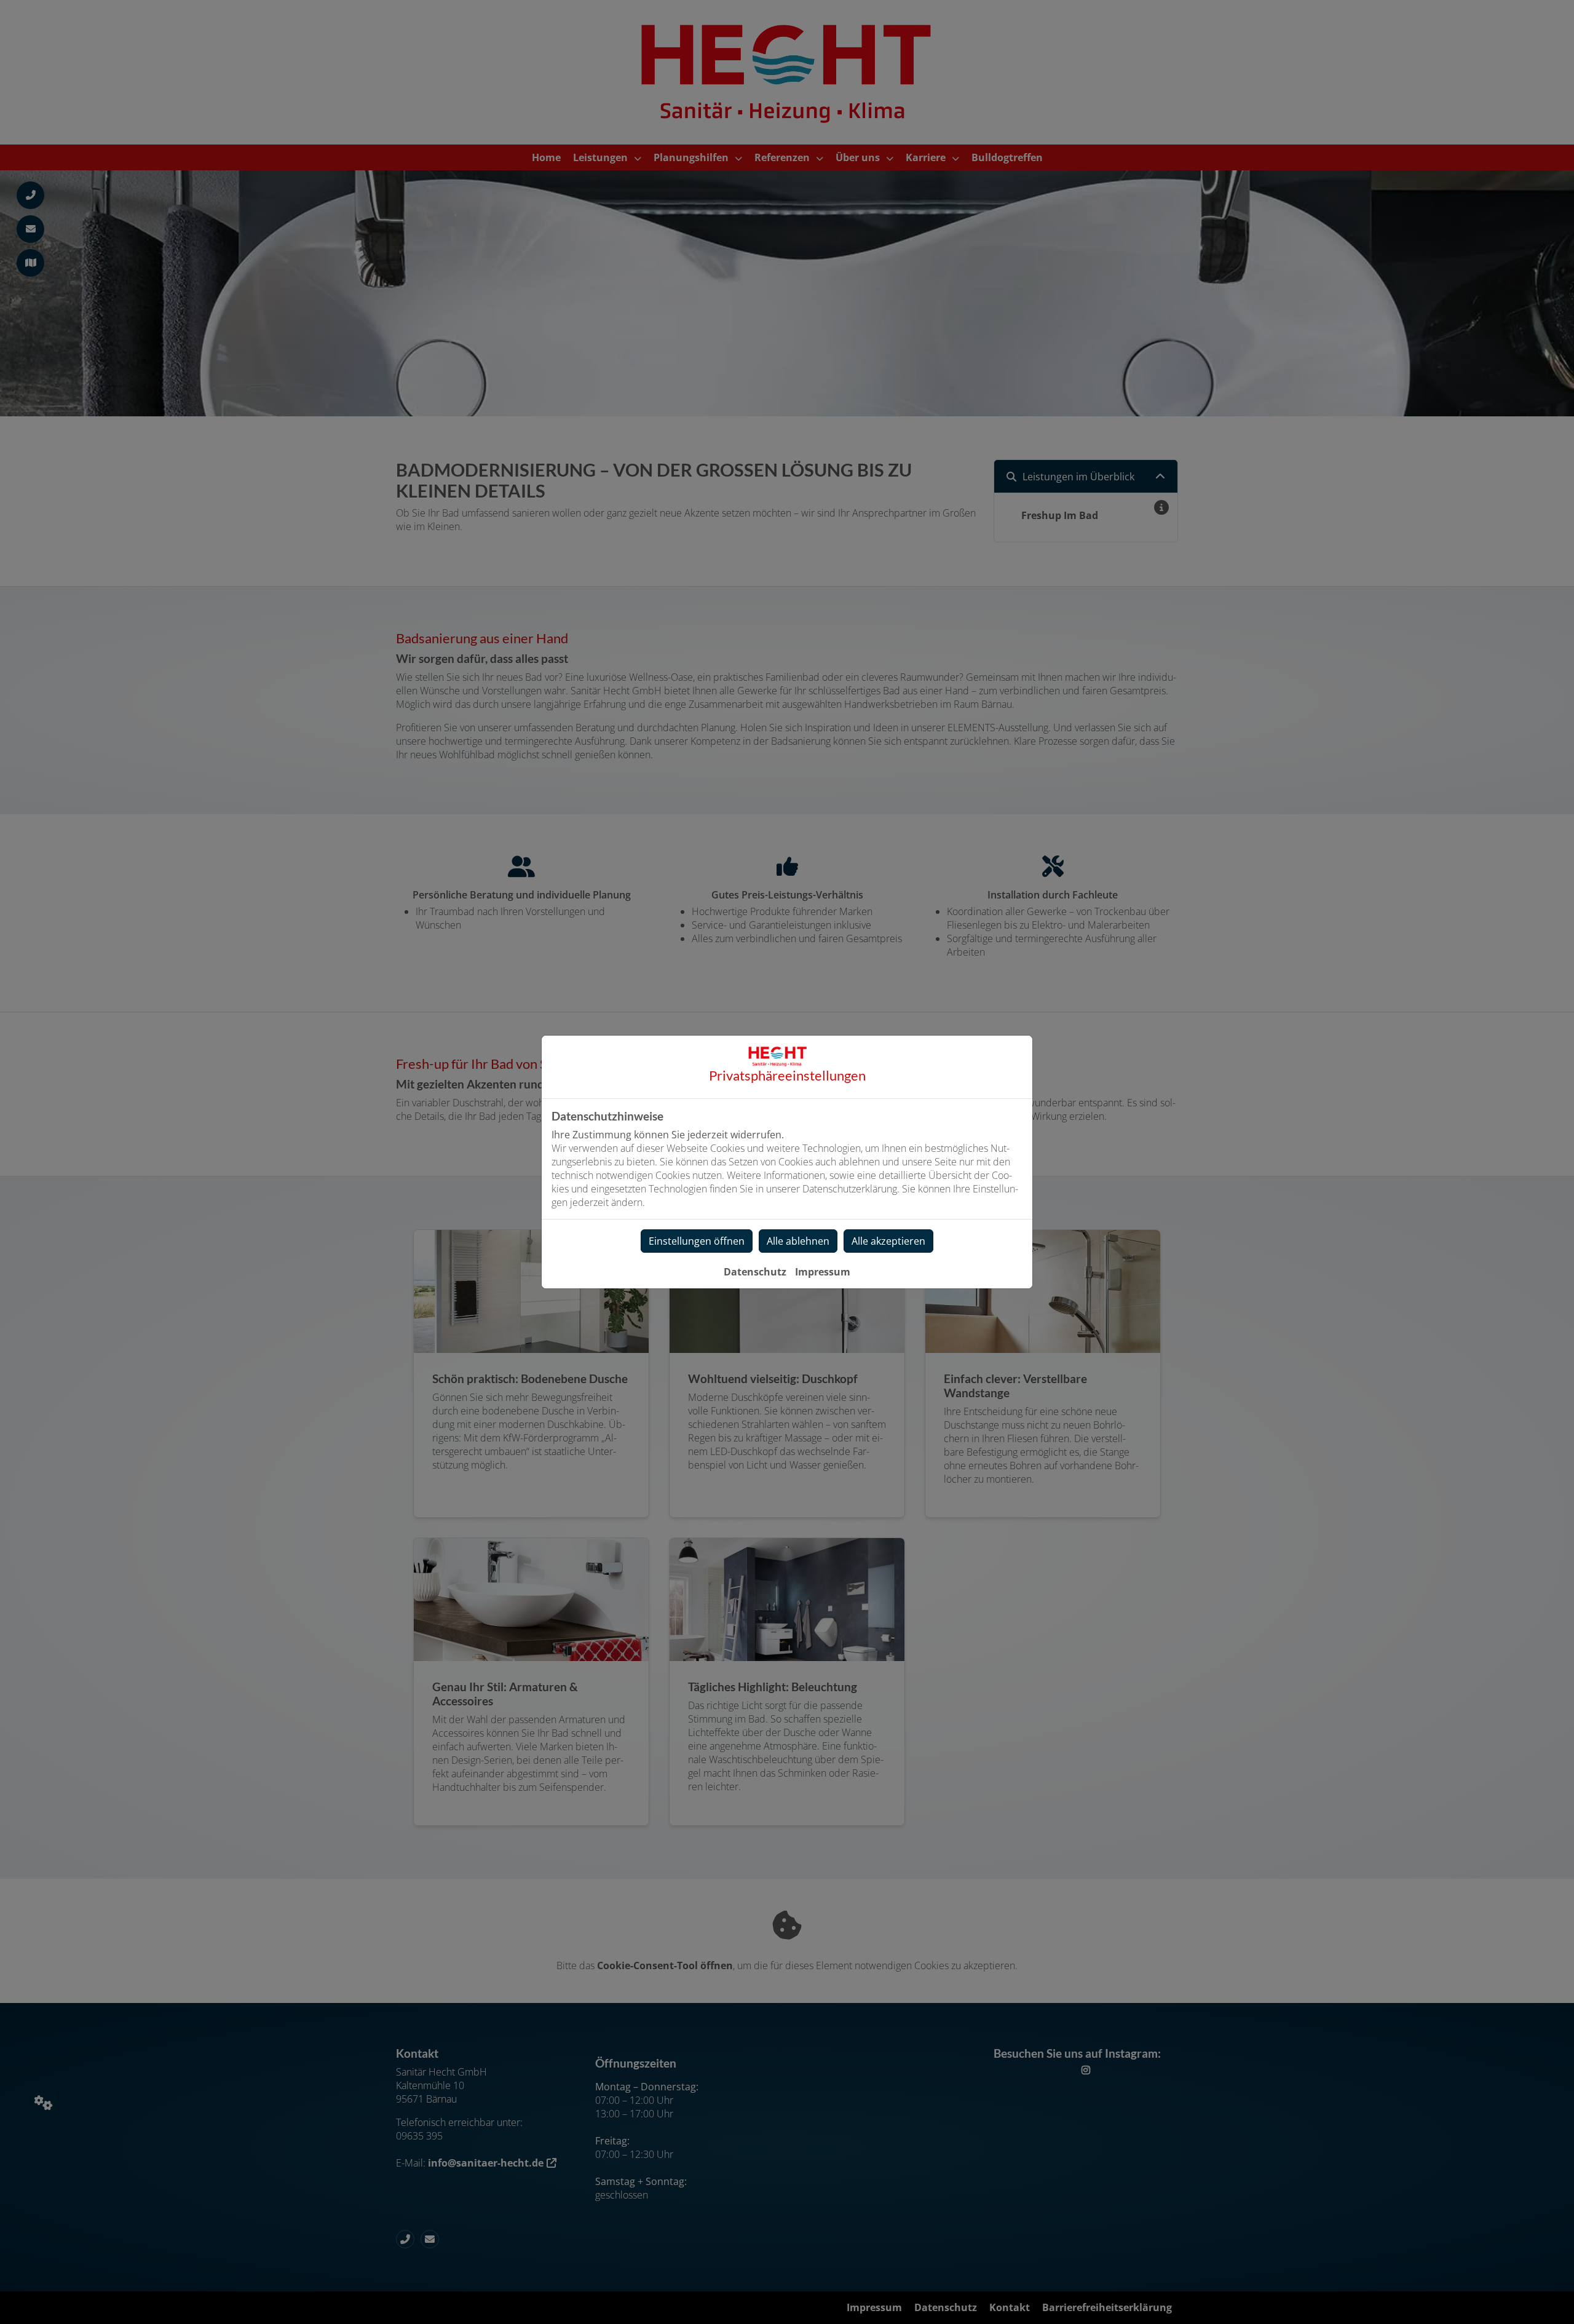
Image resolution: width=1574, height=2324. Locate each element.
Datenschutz (755, 1272)
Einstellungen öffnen (697, 1241)
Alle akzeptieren (888, 1241)
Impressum (823, 1272)
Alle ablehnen (798, 1241)
